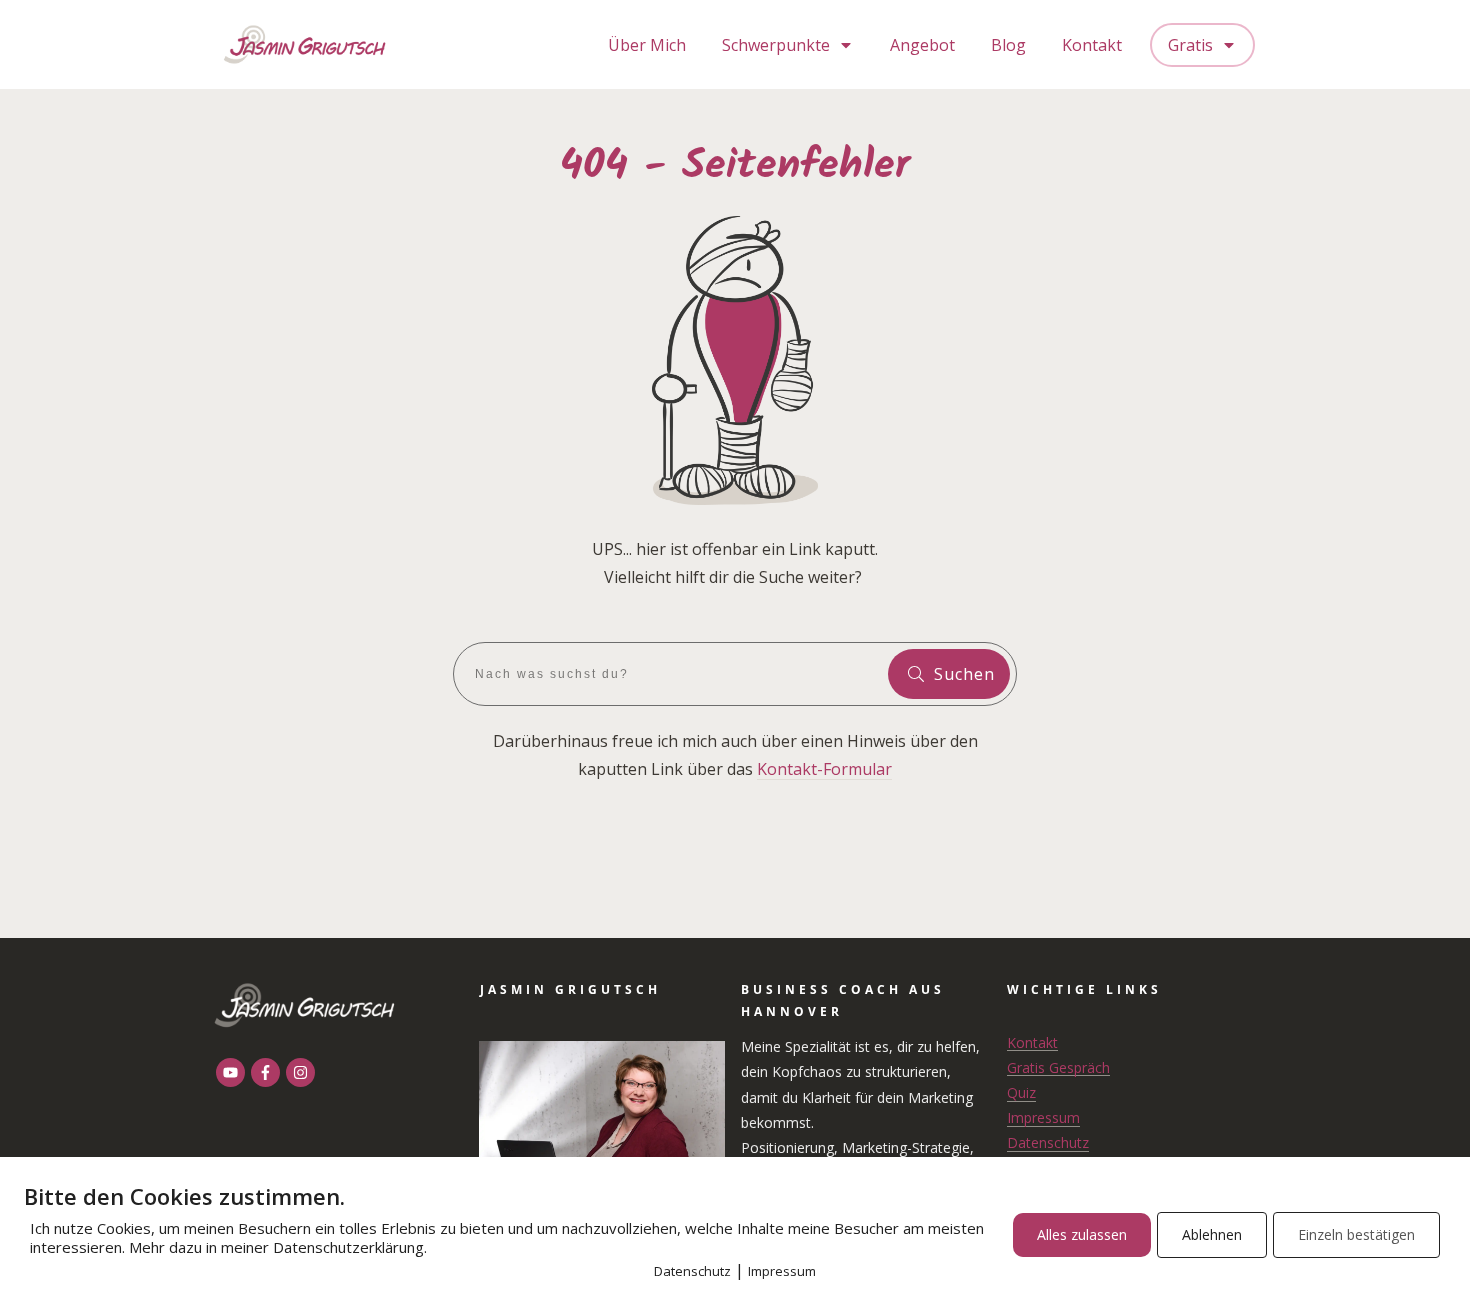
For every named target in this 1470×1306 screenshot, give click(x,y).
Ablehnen (1212, 1234)
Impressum (1043, 1117)
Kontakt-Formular (824, 769)
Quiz (1021, 1092)
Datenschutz (1048, 1142)
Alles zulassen (1082, 1234)
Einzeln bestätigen (1356, 1234)
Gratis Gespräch (1058, 1067)
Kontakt (1032, 1042)
